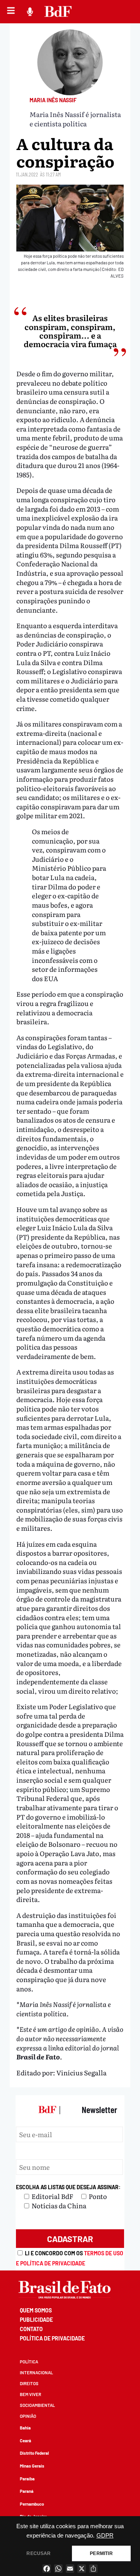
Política (29, 2362)
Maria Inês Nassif (53, 100)
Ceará (25, 2441)
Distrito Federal (34, 2453)
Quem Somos (36, 2310)
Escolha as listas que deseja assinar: (68, 2187)
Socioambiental (37, 2405)
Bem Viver (31, 2394)
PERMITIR (101, 2553)
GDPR (105, 2536)
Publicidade (36, 2320)
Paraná (27, 2491)
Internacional (36, 2373)
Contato (31, 2329)
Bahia (25, 2428)
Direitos (29, 2383)
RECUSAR (38, 2553)
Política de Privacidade (52, 2338)
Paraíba (27, 2479)
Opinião (28, 2416)
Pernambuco (32, 2504)
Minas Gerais (32, 2466)
